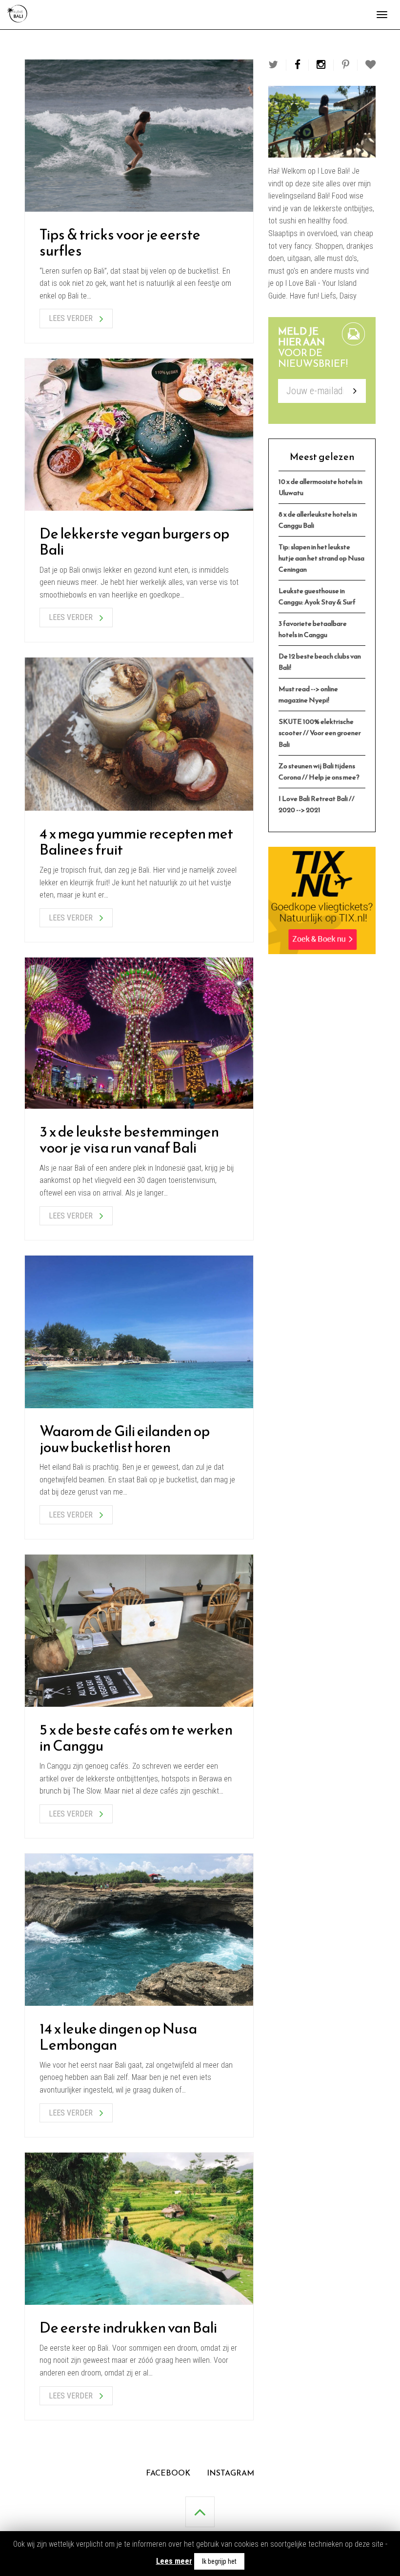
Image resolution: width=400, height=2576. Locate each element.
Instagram (230, 2473)
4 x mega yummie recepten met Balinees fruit (136, 841)
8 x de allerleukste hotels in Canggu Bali (318, 520)
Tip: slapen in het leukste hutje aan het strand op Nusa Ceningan (321, 558)
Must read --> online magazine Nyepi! (308, 694)
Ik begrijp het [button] (219, 2561)
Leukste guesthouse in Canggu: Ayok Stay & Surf (317, 596)
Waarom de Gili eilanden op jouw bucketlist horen (125, 1439)
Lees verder (72, 318)
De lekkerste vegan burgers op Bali (134, 541)
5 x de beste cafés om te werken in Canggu (136, 1737)
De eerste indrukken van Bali (128, 2327)
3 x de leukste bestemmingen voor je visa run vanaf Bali (129, 1139)
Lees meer (174, 2561)
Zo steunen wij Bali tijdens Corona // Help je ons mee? (319, 771)
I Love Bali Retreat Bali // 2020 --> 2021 (317, 804)
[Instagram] (321, 65)
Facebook (168, 2473)
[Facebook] (298, 65)
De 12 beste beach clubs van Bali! (320, 662)
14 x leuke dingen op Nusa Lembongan (118, 2037)
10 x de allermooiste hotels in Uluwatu (320, 487)
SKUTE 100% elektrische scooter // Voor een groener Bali (320, 733)
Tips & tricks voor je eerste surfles (120, 242)
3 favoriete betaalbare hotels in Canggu (313, 629)
